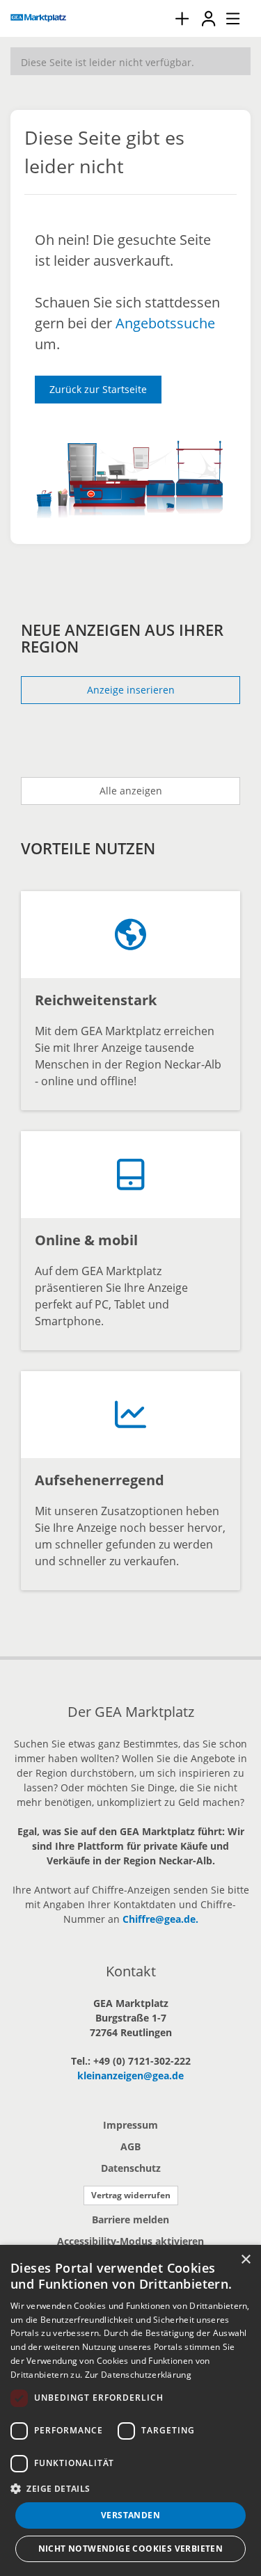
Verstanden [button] (130, 2515)
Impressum (130, 2125)
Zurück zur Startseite (98, 389)
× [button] (245, 2260)
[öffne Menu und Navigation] (226, 17)
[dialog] (130, 2410)
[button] (130, 2488)
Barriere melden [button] (130, 2219)
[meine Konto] (208, 18)
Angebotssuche (165, 323)
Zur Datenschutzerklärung (138, 2375)
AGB (130, 2146)
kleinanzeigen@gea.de (130, 2075)
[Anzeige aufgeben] (182, 18)
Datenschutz (131, 2168)
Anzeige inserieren (131, 690)
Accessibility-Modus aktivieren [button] (130, 2241)
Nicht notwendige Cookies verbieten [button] (131, 2549)
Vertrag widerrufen (131, 2195)
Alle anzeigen (131, 791)
